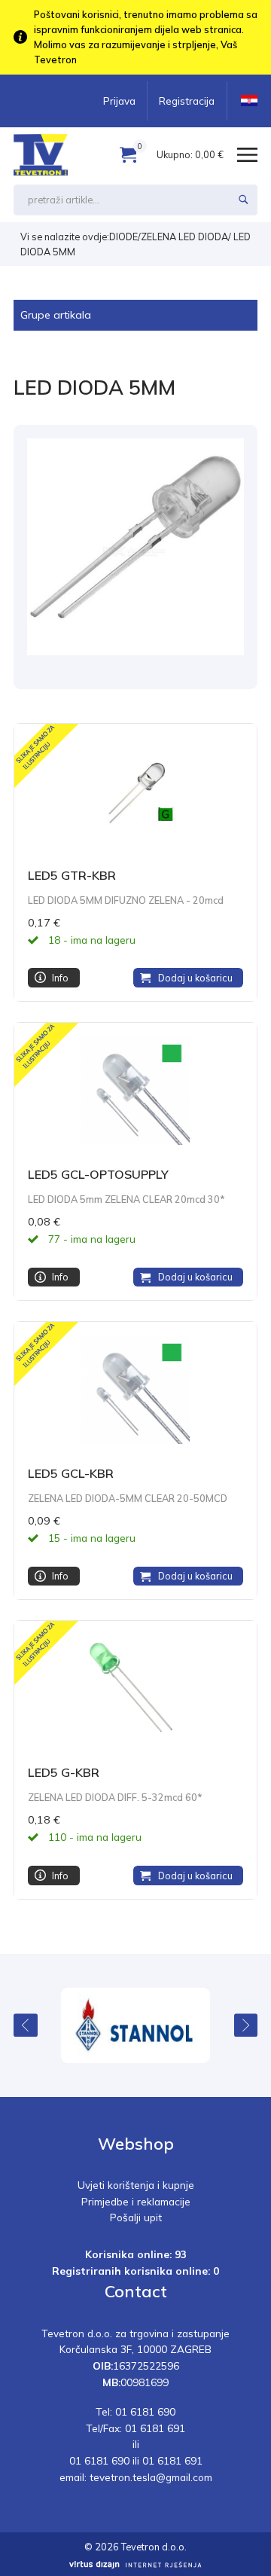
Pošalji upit (136, 2217)
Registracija (187, 101)
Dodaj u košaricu (195, 978)
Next (246, 2025)
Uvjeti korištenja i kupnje (136, 2185)
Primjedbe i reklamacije (136, 2201)
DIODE (123, 237)
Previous (26, 2025)
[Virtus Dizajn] (135, 2565)
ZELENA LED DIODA (184, 237)
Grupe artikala (56, 315)
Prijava (119, 101)
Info (60, 978)
